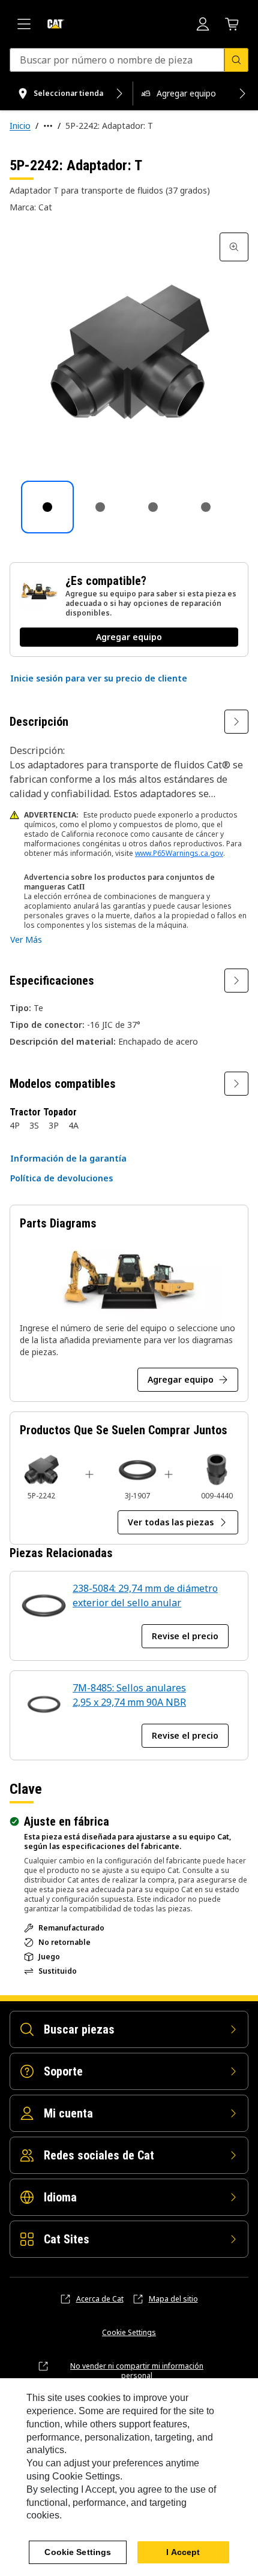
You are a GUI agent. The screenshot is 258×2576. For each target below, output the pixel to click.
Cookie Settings (129, 2333)
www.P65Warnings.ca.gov (179, 853)
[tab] (47, 507)
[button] (99, 678)
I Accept (183, 2552)
